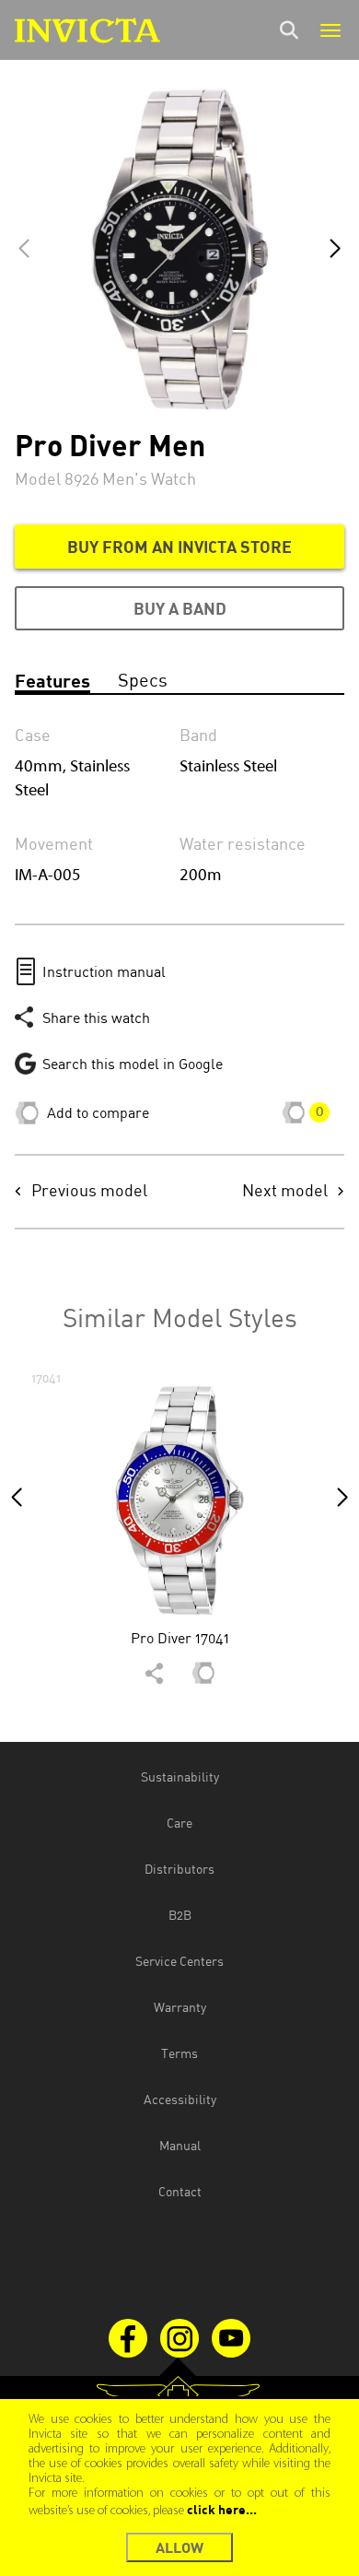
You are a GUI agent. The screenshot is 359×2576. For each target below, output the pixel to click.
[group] (179, 1534)
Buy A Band (180, 608)
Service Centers (179, 1961)
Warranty (180, 2007)
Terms (179, 2053)
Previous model (89, 1192)
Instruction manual (104, 971)
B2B (180, 1915)
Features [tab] (52, 680)
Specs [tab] (143, 680)
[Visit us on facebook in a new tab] (128, 2338)
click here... (222, 2509)
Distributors (179, 1869)
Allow (179, 2547)
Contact (180, 2191)
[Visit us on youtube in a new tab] (231, 2338)
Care (179, 1823)
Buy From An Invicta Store (179, 547)
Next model (285, 1192)
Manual (180, 2145)
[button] (335, 249)
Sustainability (180, 1776)
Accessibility (180, 2099)
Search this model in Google (133, 1064)
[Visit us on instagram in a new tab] (179, 2338)
